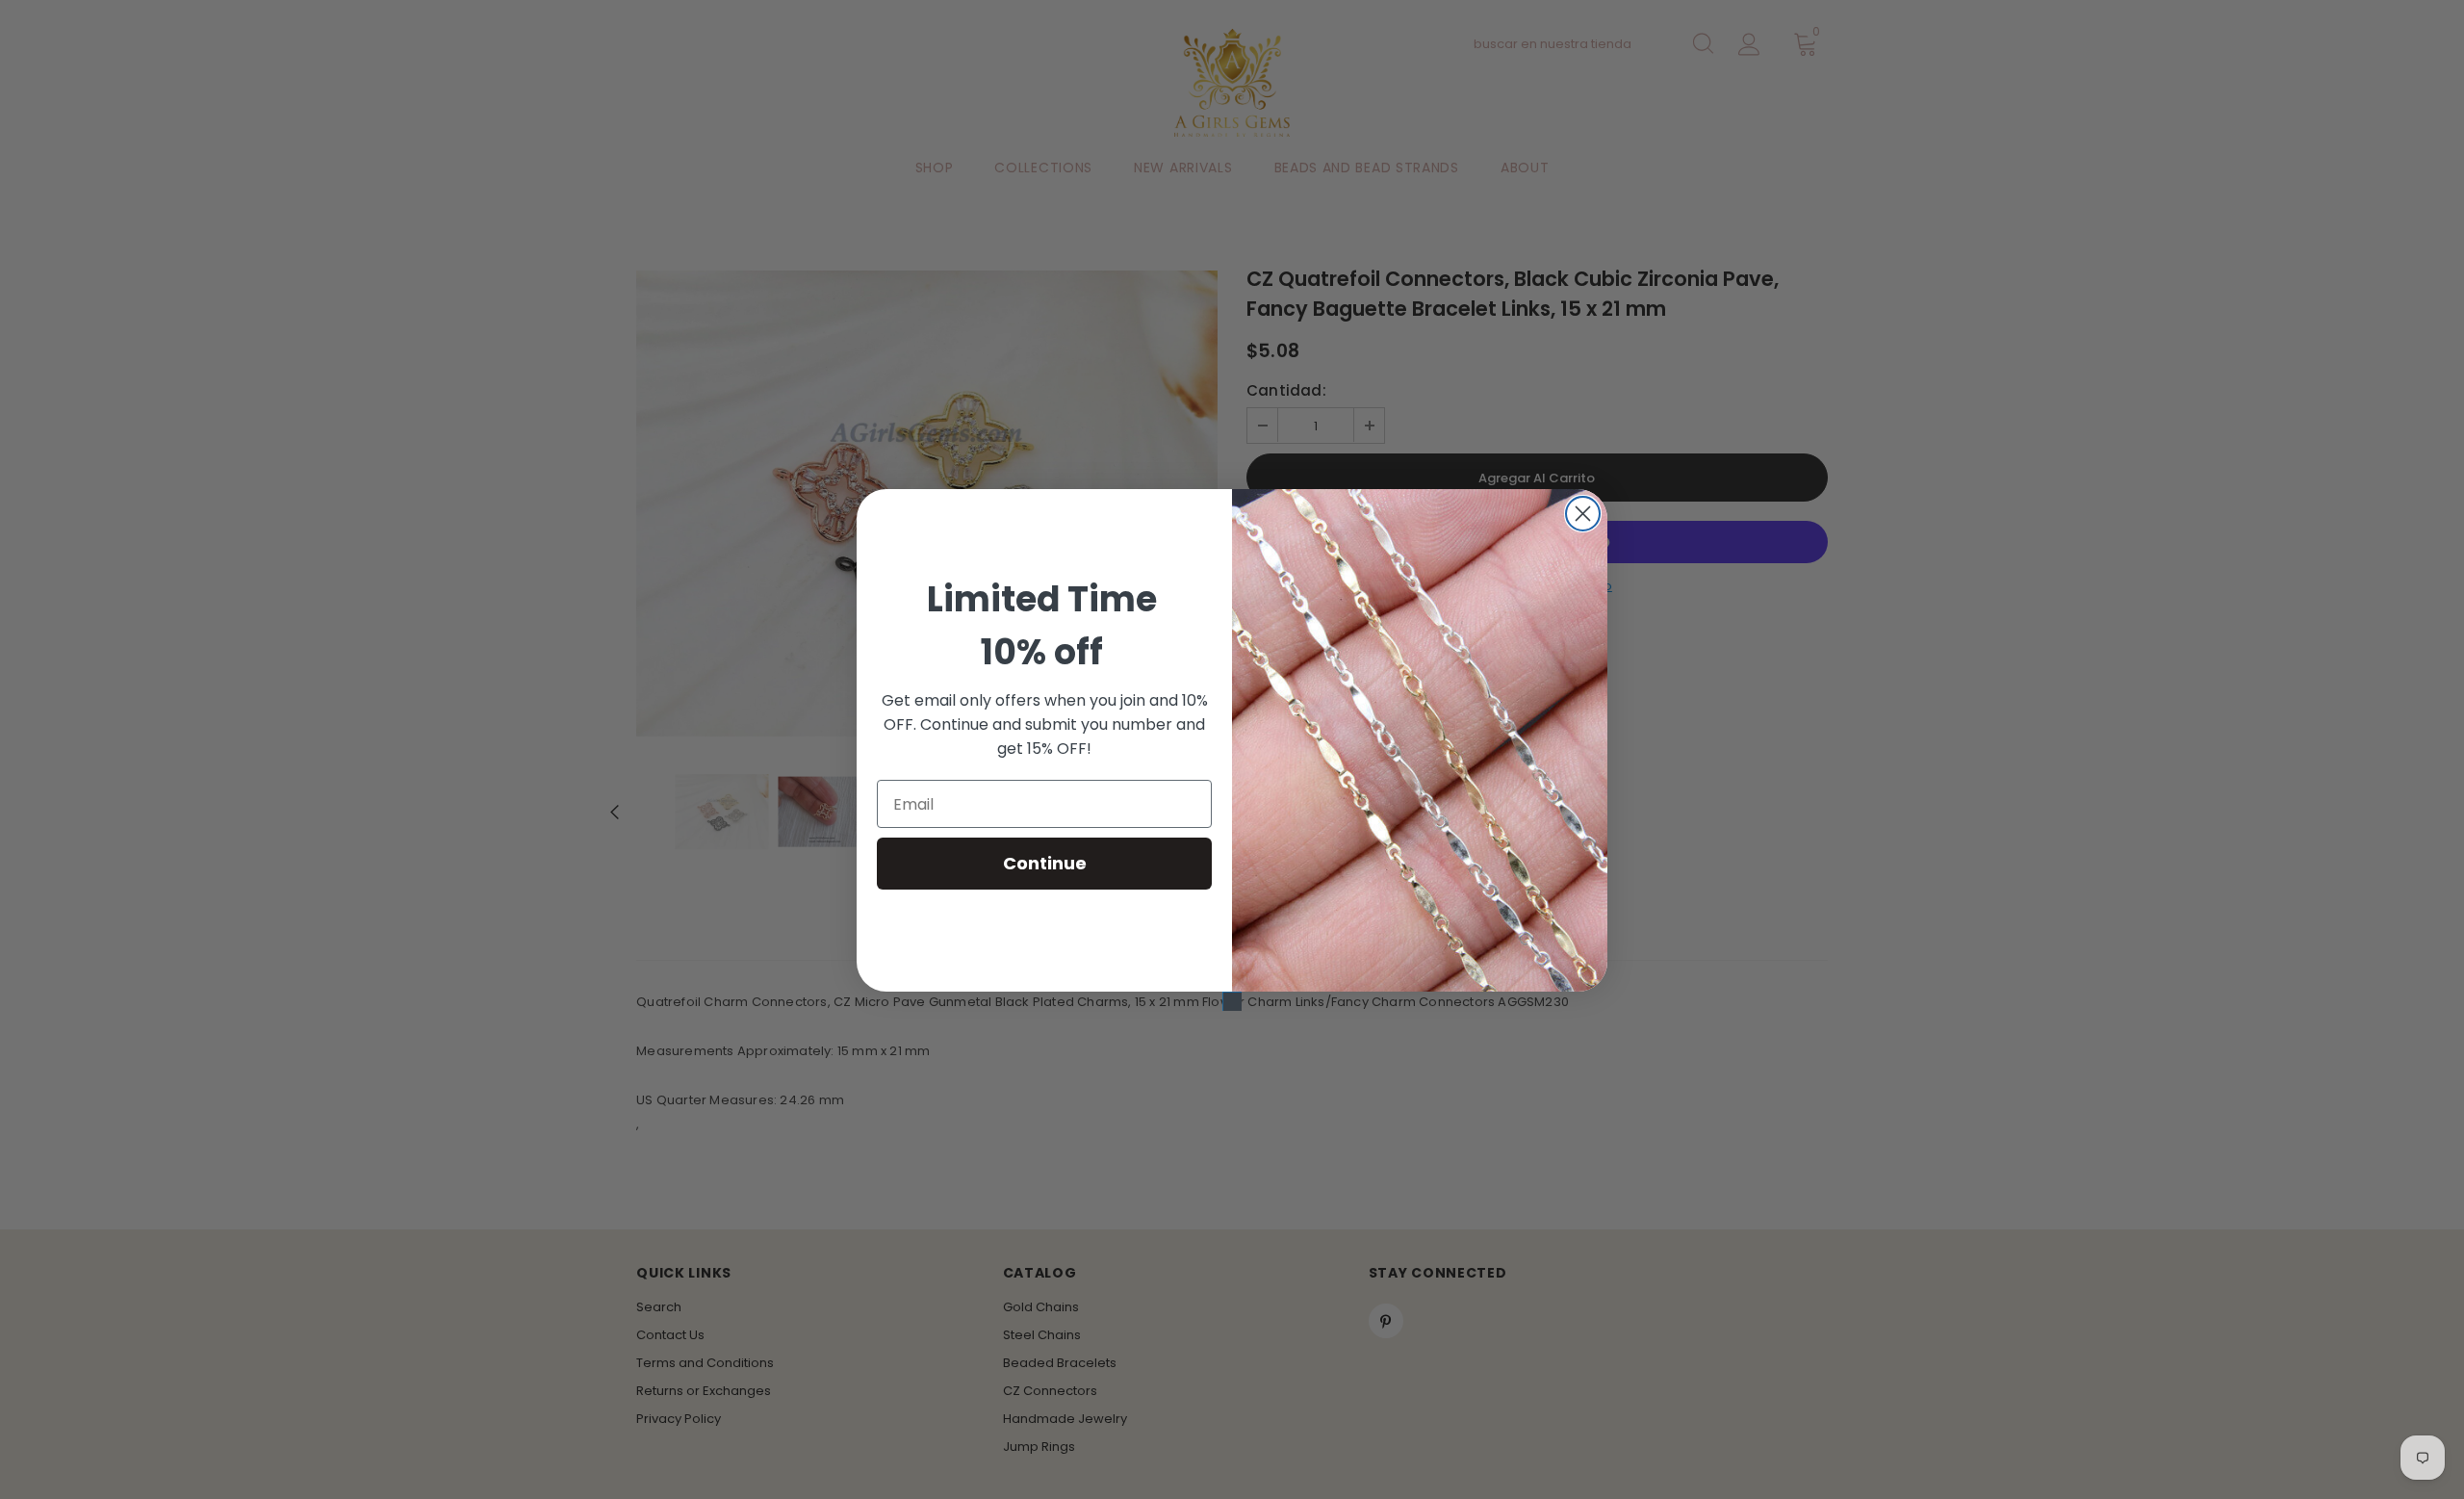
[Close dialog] (1583, 514)
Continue (1045, 863)
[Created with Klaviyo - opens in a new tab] (1232, 1001)
